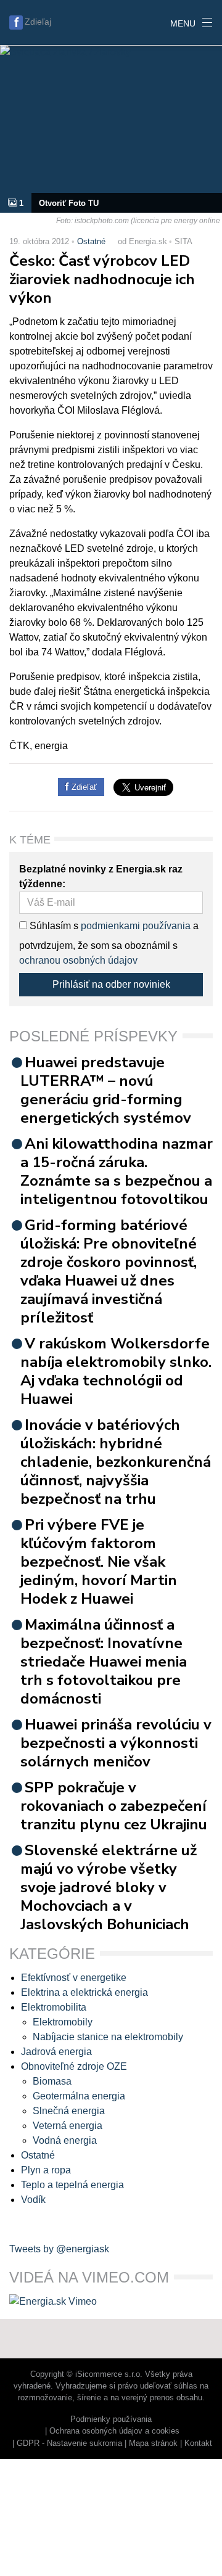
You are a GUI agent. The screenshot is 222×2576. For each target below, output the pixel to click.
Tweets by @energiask (59, 2249)
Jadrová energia (56, 2052)
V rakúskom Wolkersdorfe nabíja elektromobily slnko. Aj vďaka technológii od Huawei (116, 1371)
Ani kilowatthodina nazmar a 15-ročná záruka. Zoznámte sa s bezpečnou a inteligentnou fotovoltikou (117, 1171)
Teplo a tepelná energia (72, 2185)
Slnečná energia (69, 2111)
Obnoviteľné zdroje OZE (74, 2066)
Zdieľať (83, 787)
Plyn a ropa (46, 2170)
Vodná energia (65, 2140)
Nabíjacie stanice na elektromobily (108, 2037)
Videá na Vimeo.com (89, 2277)
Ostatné (91, 241)
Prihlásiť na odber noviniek (111, 984)
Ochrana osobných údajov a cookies (114, 2431)
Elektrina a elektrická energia (84, 1992)
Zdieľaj (38, 22)
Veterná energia (68, 2126)
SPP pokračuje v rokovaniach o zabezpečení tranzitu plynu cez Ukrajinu (114, 1806)
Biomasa (52, 2081)
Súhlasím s (53, 926)
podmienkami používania (136, 926)
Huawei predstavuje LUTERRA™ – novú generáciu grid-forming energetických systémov (106, 1090)
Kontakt (198, 2443)
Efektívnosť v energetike (74, 1978)
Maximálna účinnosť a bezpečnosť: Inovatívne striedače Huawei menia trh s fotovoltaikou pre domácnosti (104, 1662)
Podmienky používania (111, 2419)
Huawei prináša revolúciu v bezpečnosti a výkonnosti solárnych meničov (116, 1743)
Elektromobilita (54, 2007)
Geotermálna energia (79, 2096)
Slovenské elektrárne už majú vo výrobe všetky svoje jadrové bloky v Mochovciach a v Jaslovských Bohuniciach (109, 1887)
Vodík (33, 2200)
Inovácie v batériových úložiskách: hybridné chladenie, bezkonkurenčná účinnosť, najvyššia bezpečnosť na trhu (116, 1462)
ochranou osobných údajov (78, 960)
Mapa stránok (153, 2443)
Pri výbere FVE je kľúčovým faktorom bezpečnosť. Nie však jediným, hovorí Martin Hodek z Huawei (99, 1562)
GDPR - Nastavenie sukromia (69, 2443)
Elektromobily (63, 2022)
